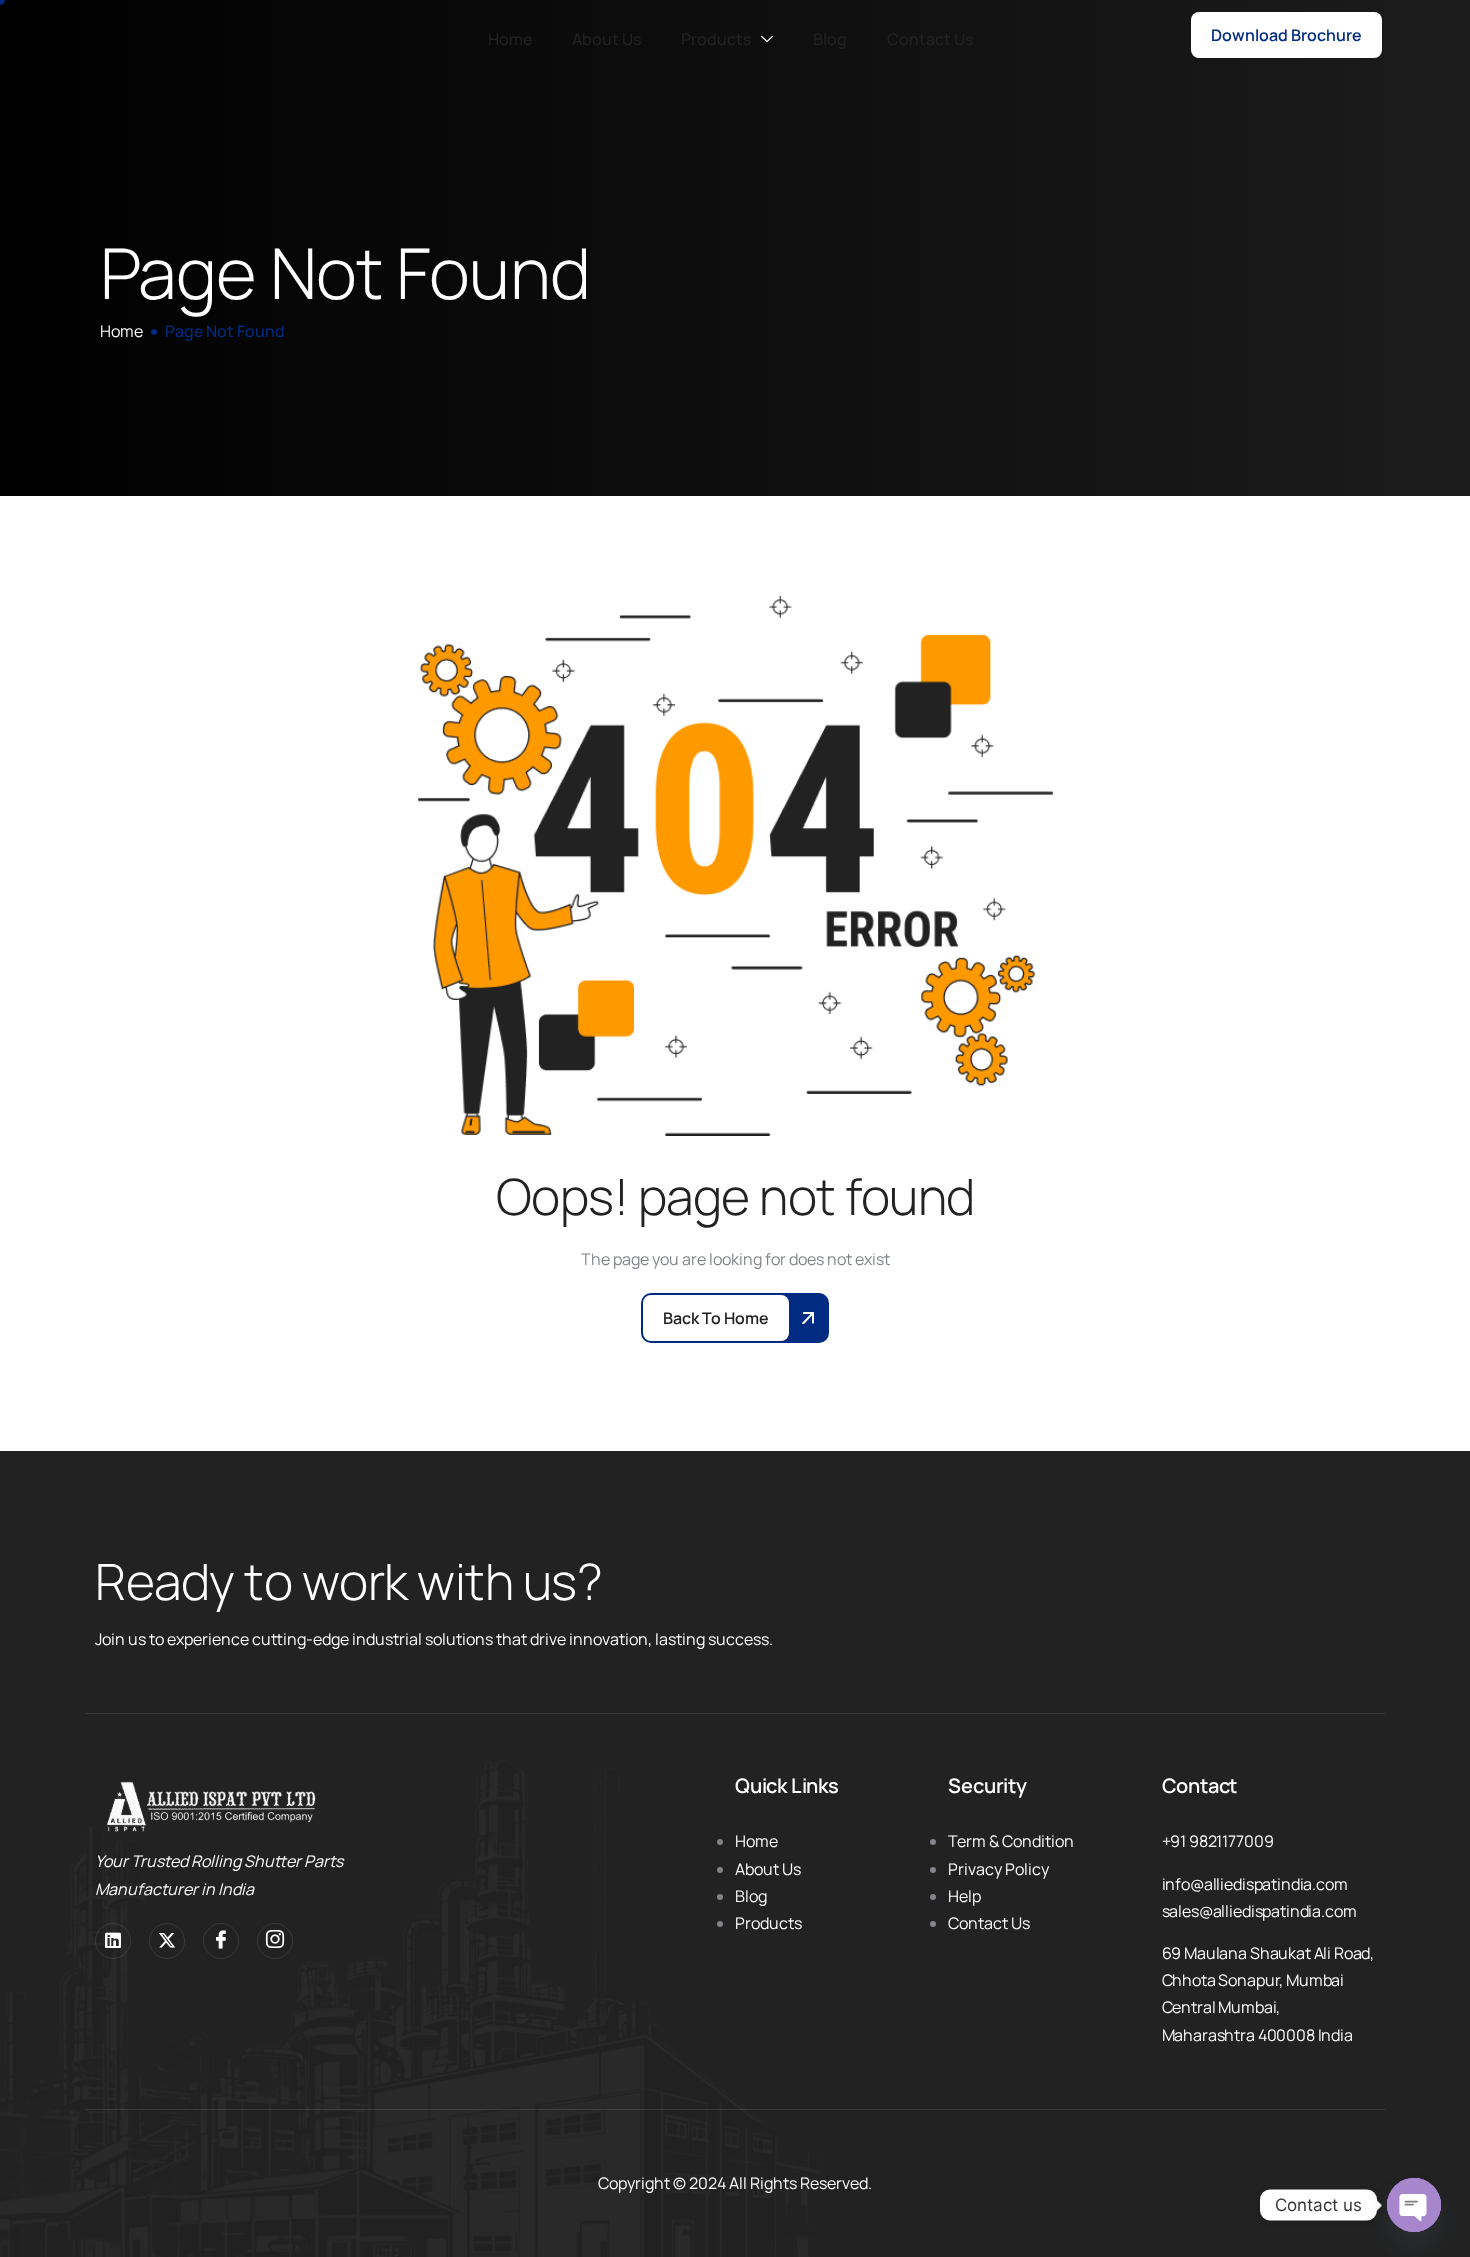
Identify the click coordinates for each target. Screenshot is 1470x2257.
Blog (830, 39)
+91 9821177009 (1218, 1841)
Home (510, 39)
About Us (606, 39)
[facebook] (221, 1941)
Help (964, 1896)
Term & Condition (1011, 1841)
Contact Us (930, 39)
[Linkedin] (113, 1941)
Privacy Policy (998, 1869)
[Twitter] (167, 1941)
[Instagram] (275, 1941)
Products (716, 39)
